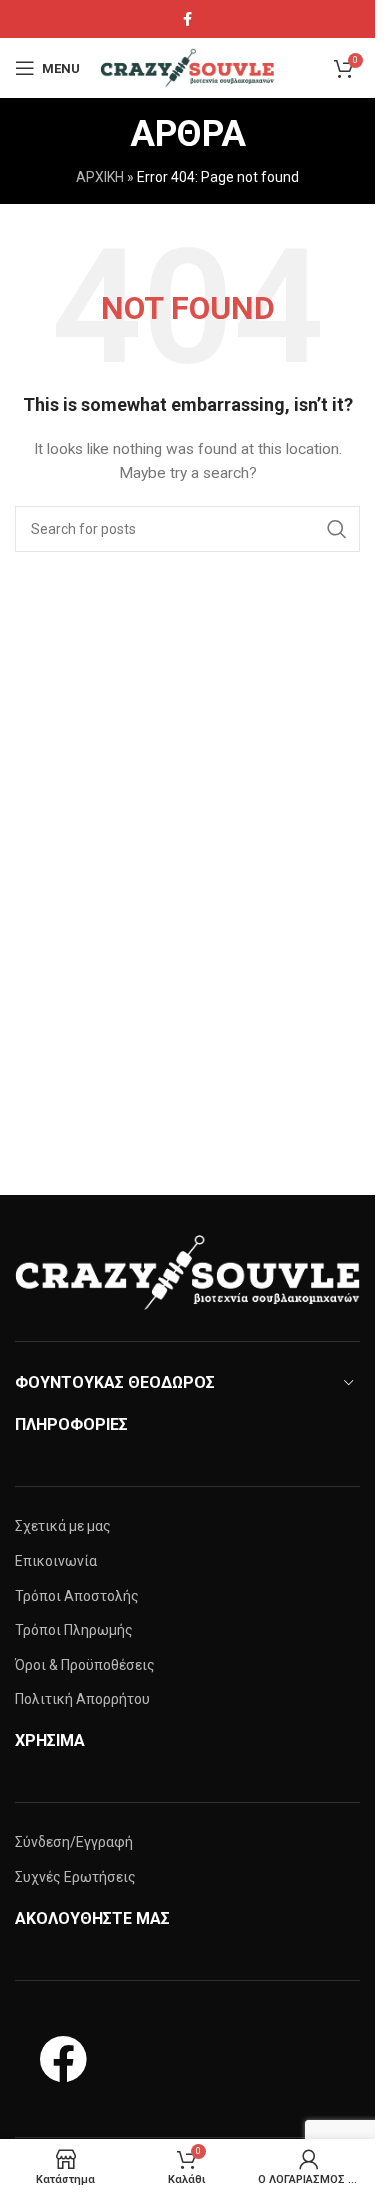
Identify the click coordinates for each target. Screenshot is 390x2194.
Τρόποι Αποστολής (77, 1596)
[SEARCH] (337, 529)
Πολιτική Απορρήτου (82, 1699)
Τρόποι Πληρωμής (74, 1630)
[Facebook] (63, 2059)
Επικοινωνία (56, 1561)
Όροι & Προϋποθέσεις (85, 1665)
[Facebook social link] (188, 19)
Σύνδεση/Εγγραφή (74, 1842)
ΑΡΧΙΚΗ (100, 177)
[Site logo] (189, 67)
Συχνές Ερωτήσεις (75, 1877)
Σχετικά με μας (63, 1526)
